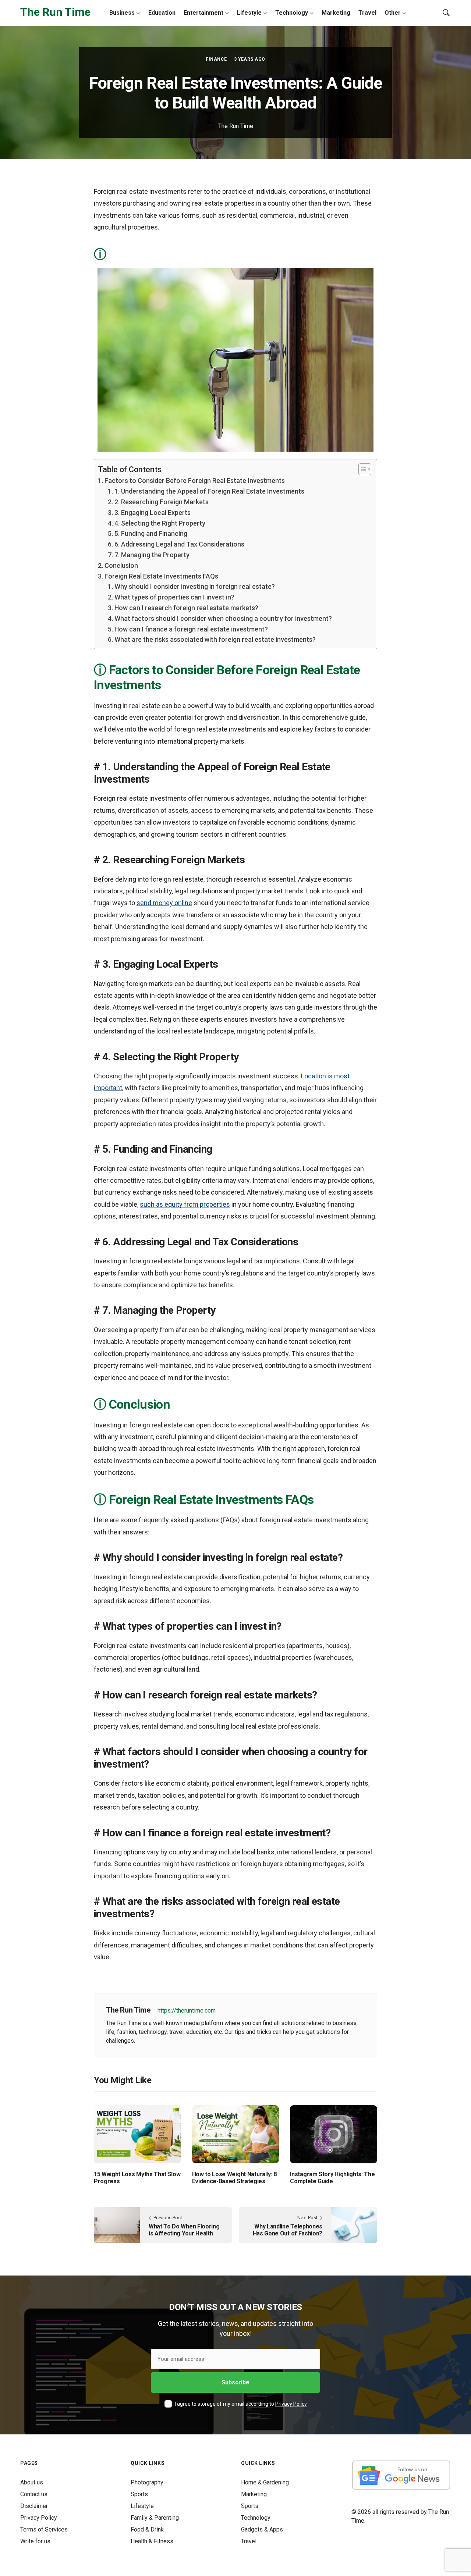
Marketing (336, 13)
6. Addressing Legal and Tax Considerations (179, 544)
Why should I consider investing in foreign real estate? (195, 586)
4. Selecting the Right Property (160, 523)
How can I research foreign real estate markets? (186, 608)
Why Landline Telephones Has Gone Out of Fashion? (288, 2230)
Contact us (34, 2494)
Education (162, 13)
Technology (292, 13)
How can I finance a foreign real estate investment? (191, 629)
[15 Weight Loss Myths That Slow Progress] (137, 2134)
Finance (216, 59)
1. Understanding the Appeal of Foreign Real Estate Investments (209, 491)
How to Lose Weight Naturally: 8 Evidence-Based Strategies (234, 2178)
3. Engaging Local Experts (153, 513)
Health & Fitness (152, 2541)
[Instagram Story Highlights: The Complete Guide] (334, 2134)
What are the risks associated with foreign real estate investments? (215, 639)
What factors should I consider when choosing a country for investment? (223, 618)
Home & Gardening (265, 2482)
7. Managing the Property (152, 555)
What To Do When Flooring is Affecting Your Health (184, 2230)
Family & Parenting (155, 2518)
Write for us (35, 2541)
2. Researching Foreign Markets (162, 502)
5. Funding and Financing (151, 533)
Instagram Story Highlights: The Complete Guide (332, 2178)
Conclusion (121, 565)
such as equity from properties (185, 1204)
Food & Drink (147, 2529)
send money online (164, 903)
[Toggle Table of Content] (361, 469)
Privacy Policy (291, 2404)
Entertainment (203, 13)
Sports (139, 2494)
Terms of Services (44, 2529)
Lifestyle (249, 13)
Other (393, 13)
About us (32, 2482)
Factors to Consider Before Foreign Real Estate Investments (195, 481)
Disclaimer (34, 2506)
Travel (367, 13)
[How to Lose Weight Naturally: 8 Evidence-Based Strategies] (236, 2134)
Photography (147, 2482)
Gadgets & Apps (262, 2529)
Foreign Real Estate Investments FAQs (161, 576)
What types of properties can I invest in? (174, 597)
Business (122, 13)
